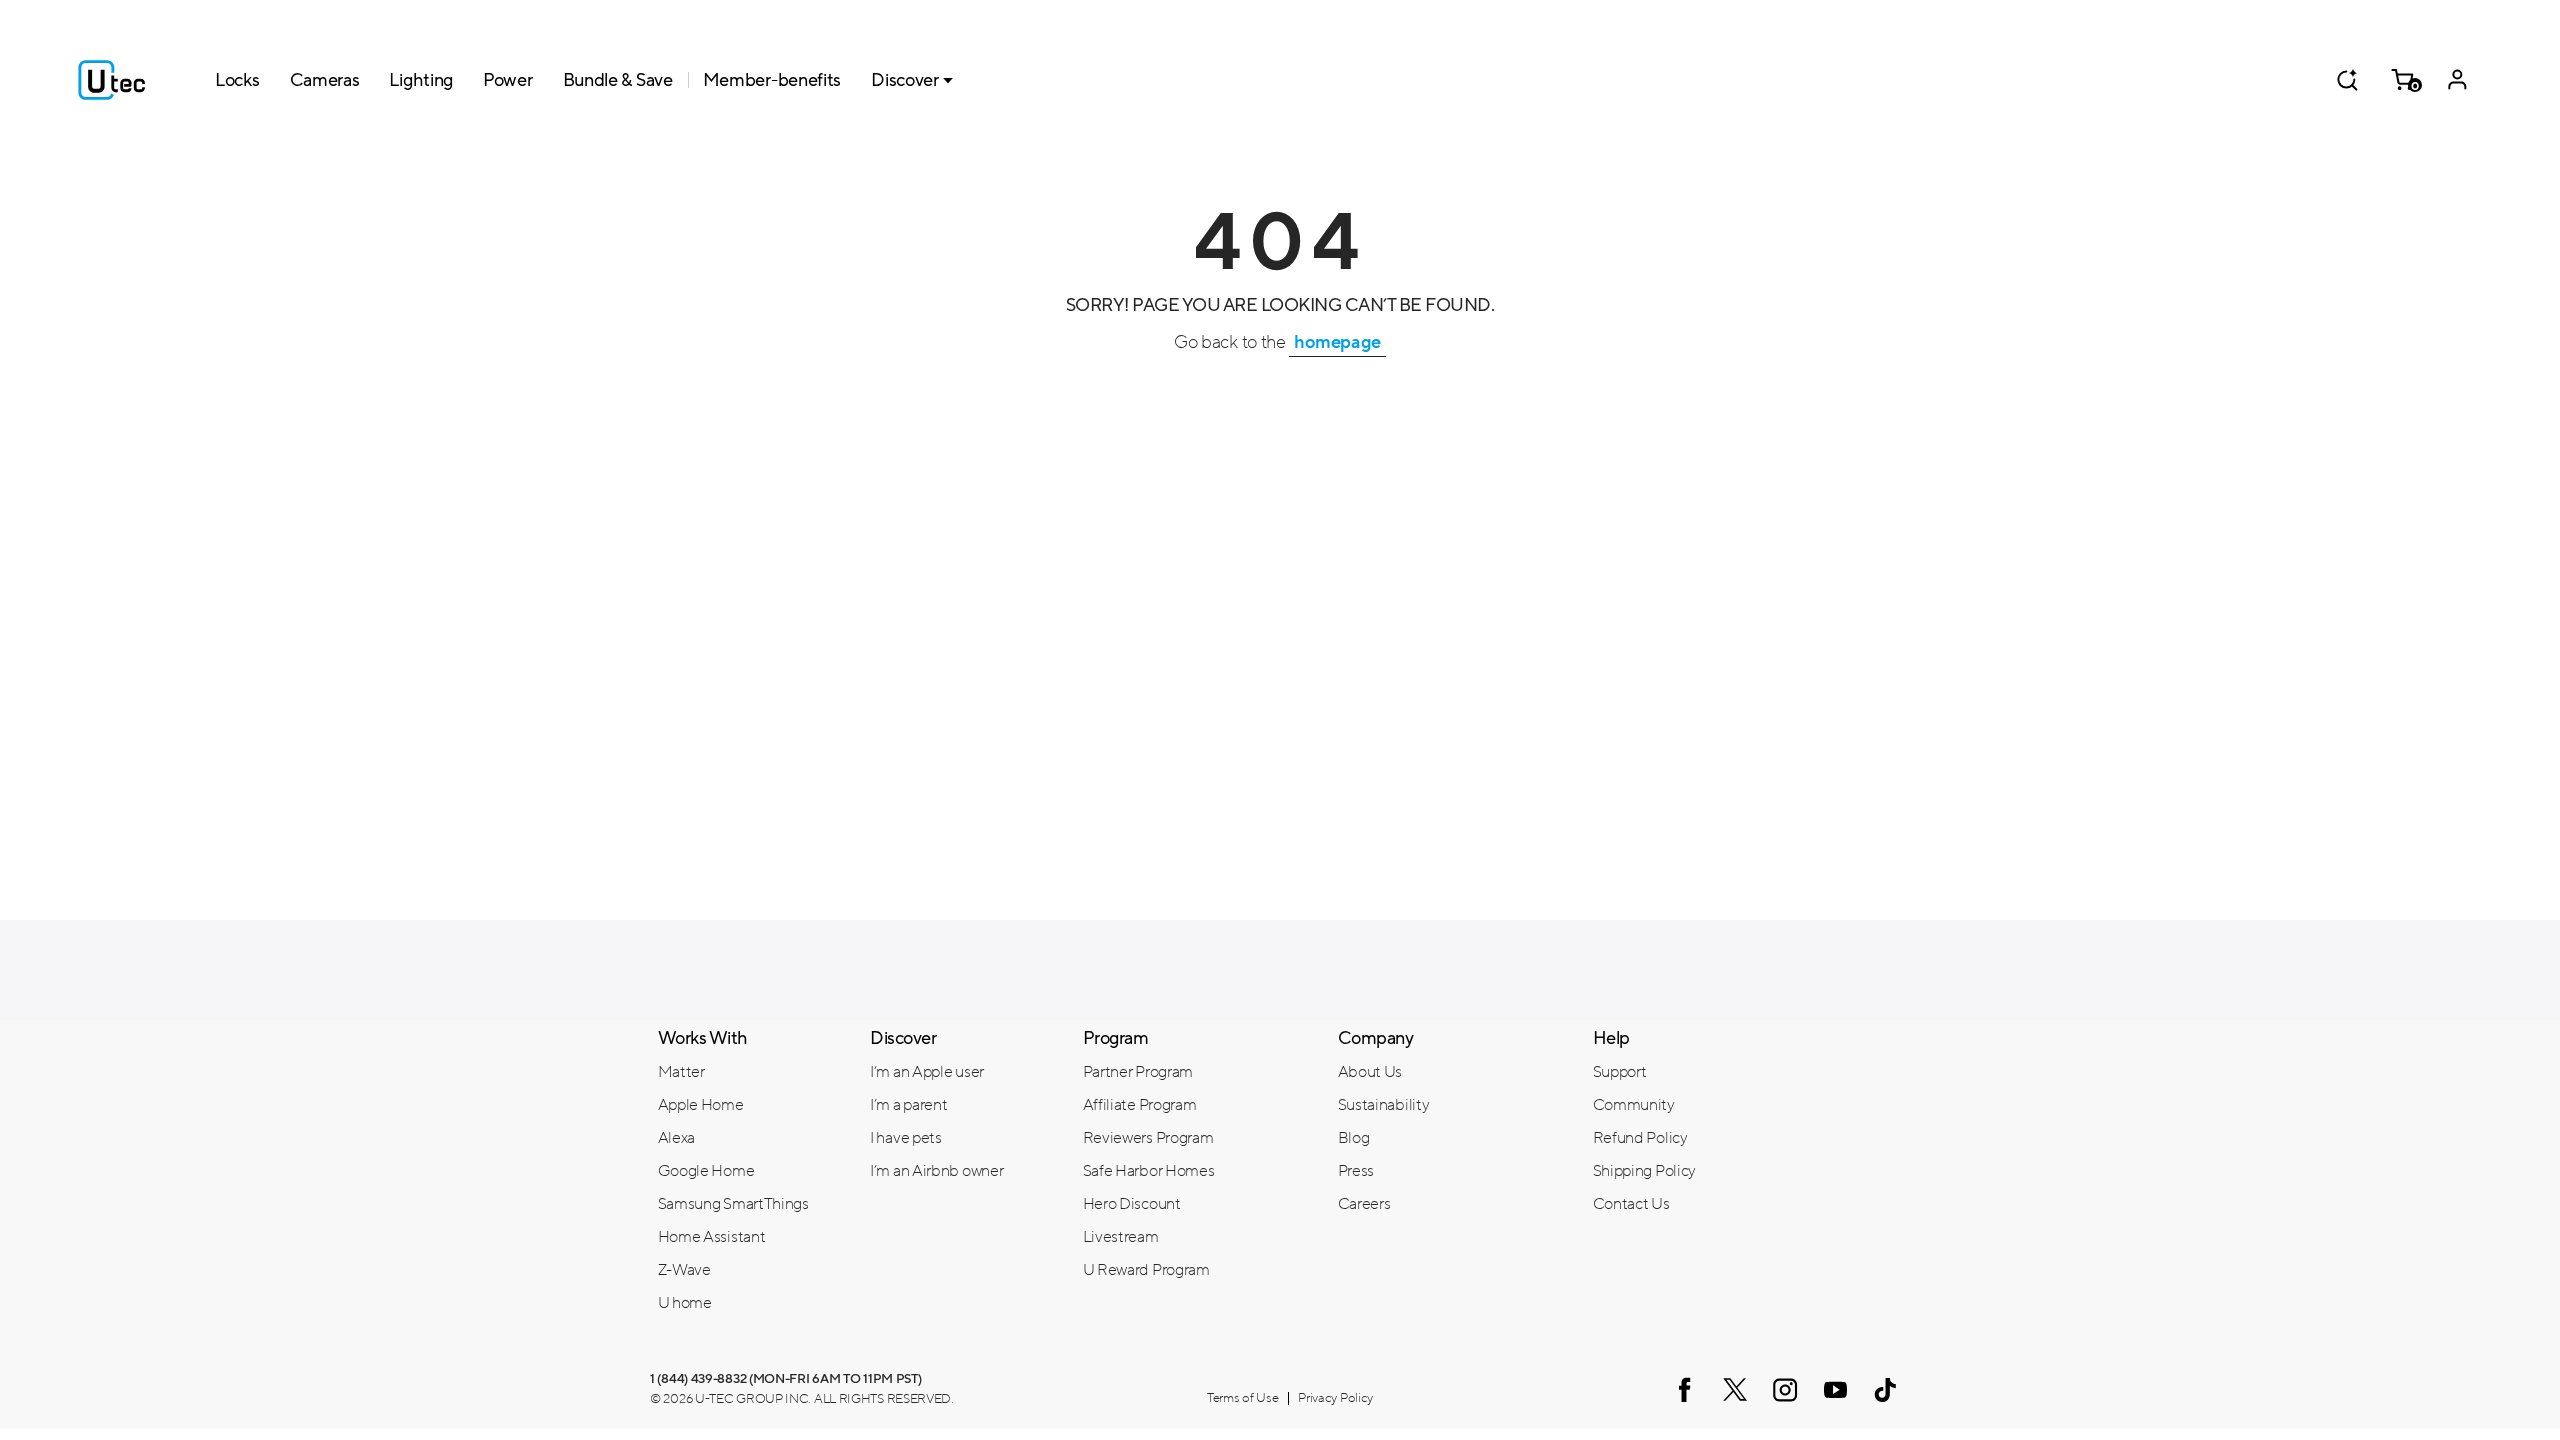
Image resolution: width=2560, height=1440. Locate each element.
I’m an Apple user (927, 1072)
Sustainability (1384, 1105)
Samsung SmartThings (733, 1204)
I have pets (906, 1138)
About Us (1370, 1072)
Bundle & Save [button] (618, 80)
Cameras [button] (325, 80)
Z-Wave (684, 1270)
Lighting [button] (421, 80)
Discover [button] (905, 80)
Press (1356, 1171)
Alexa (677, 1138)
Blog (1354, 1138)
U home (685, 1303)
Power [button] (508, 80)
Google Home (706, 1171)
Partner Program (1138, 1072)
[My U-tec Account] (2457, 80)
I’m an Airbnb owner (936, 1171)
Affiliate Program (1140, 1105)
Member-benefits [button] (772, 80)
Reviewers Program (1148, 1138)
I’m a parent (908, 1105)
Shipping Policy (1645, 1171)
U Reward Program (1146, 1270)
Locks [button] (237, 80)
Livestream (1121, 1237)
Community (1634, 1105)
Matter (681, 1072)
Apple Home (701, 1105)
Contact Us (1631, 1204)
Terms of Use (1242, 1398)
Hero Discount (1132, 1204)
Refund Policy (1640, 1138)
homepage (1337, 342)
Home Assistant (712, 1237)
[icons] (1685, 1389)
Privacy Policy (1335, 1398)
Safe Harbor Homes (1149, 1171)
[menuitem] (749, 1071)
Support (1620, 1072)
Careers (1364, 1204)
